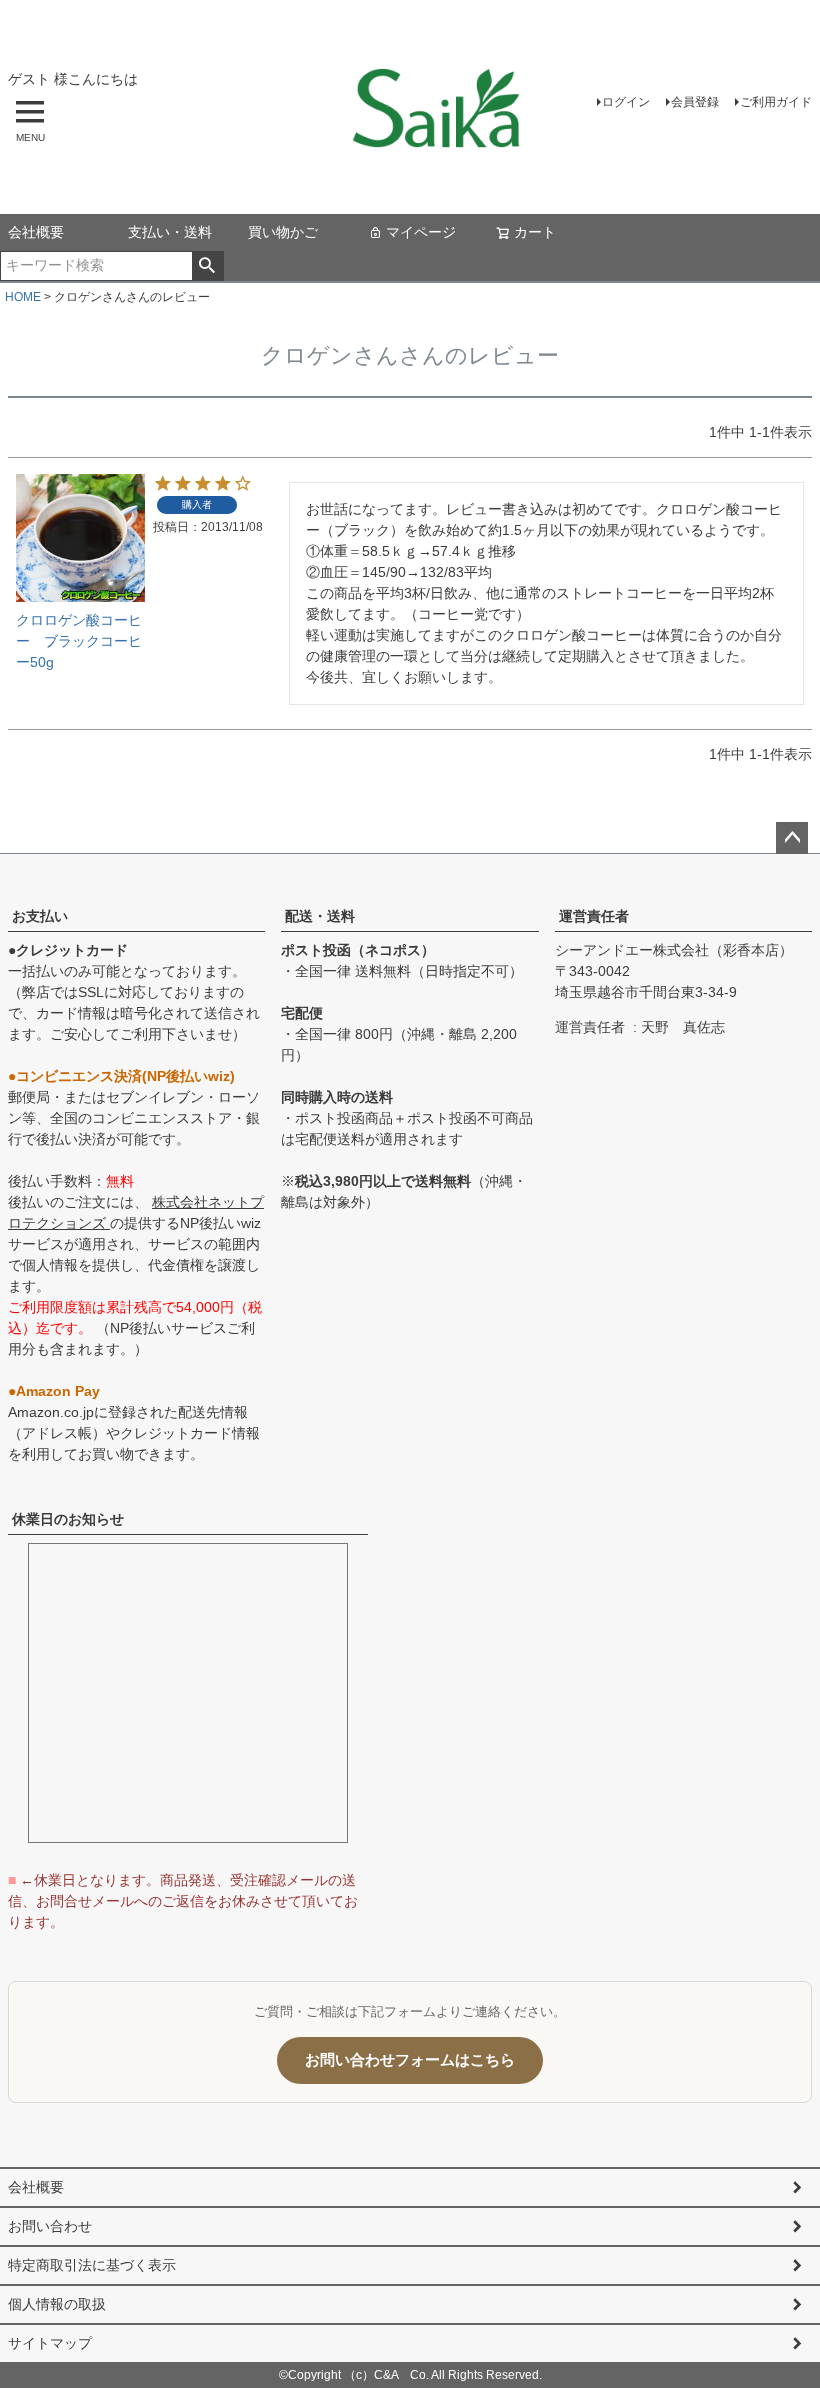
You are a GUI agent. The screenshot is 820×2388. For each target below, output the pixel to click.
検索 (207, 266)
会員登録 (695, 102)
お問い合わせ (50, 2226)
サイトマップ (50, 2343)
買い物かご (283, 232)
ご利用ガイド (776, 102)
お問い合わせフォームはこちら (410, 2059)
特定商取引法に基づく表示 (92, 2265)
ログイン (626, 102)
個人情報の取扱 (57, 2304)
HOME (23, 297)
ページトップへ (792, 838)
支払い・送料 (170, 232)
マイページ (421, 232)
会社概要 (36, 232)
